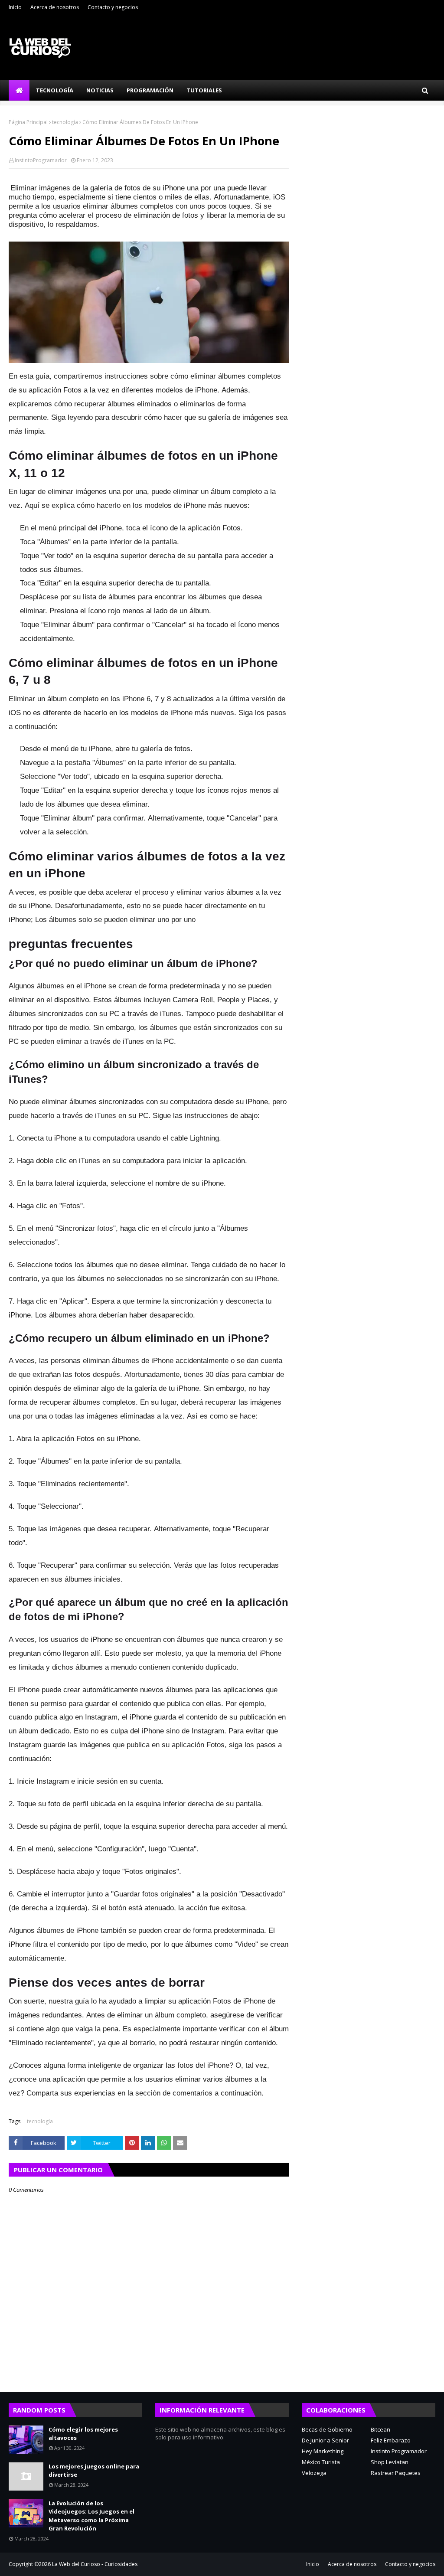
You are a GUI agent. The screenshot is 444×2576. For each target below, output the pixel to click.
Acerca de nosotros (55, 7)
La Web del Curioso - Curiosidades (95, 2564)
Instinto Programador (399, 2451)
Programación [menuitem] (150, 90)
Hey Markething (323, 2451)
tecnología (65, 122)
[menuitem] (19, 90)
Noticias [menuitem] (100, 90)
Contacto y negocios (113, 7)
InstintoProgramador (41, 160)
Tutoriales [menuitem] (204, 90)
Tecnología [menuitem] (55, 90)
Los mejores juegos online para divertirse (94, 2471)
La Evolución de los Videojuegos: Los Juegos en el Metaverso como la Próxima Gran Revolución (91, 2516)
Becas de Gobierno (327, 2429)
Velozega (314, 2473)
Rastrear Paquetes (396, 2473)
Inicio (15, 7)
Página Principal (28, 122)
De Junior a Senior (325, 2440)
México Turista (321, 2462)
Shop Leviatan (390, 2462)
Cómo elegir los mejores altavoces (83, 2434)
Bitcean (380, 2429)
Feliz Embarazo (391, 2440)
